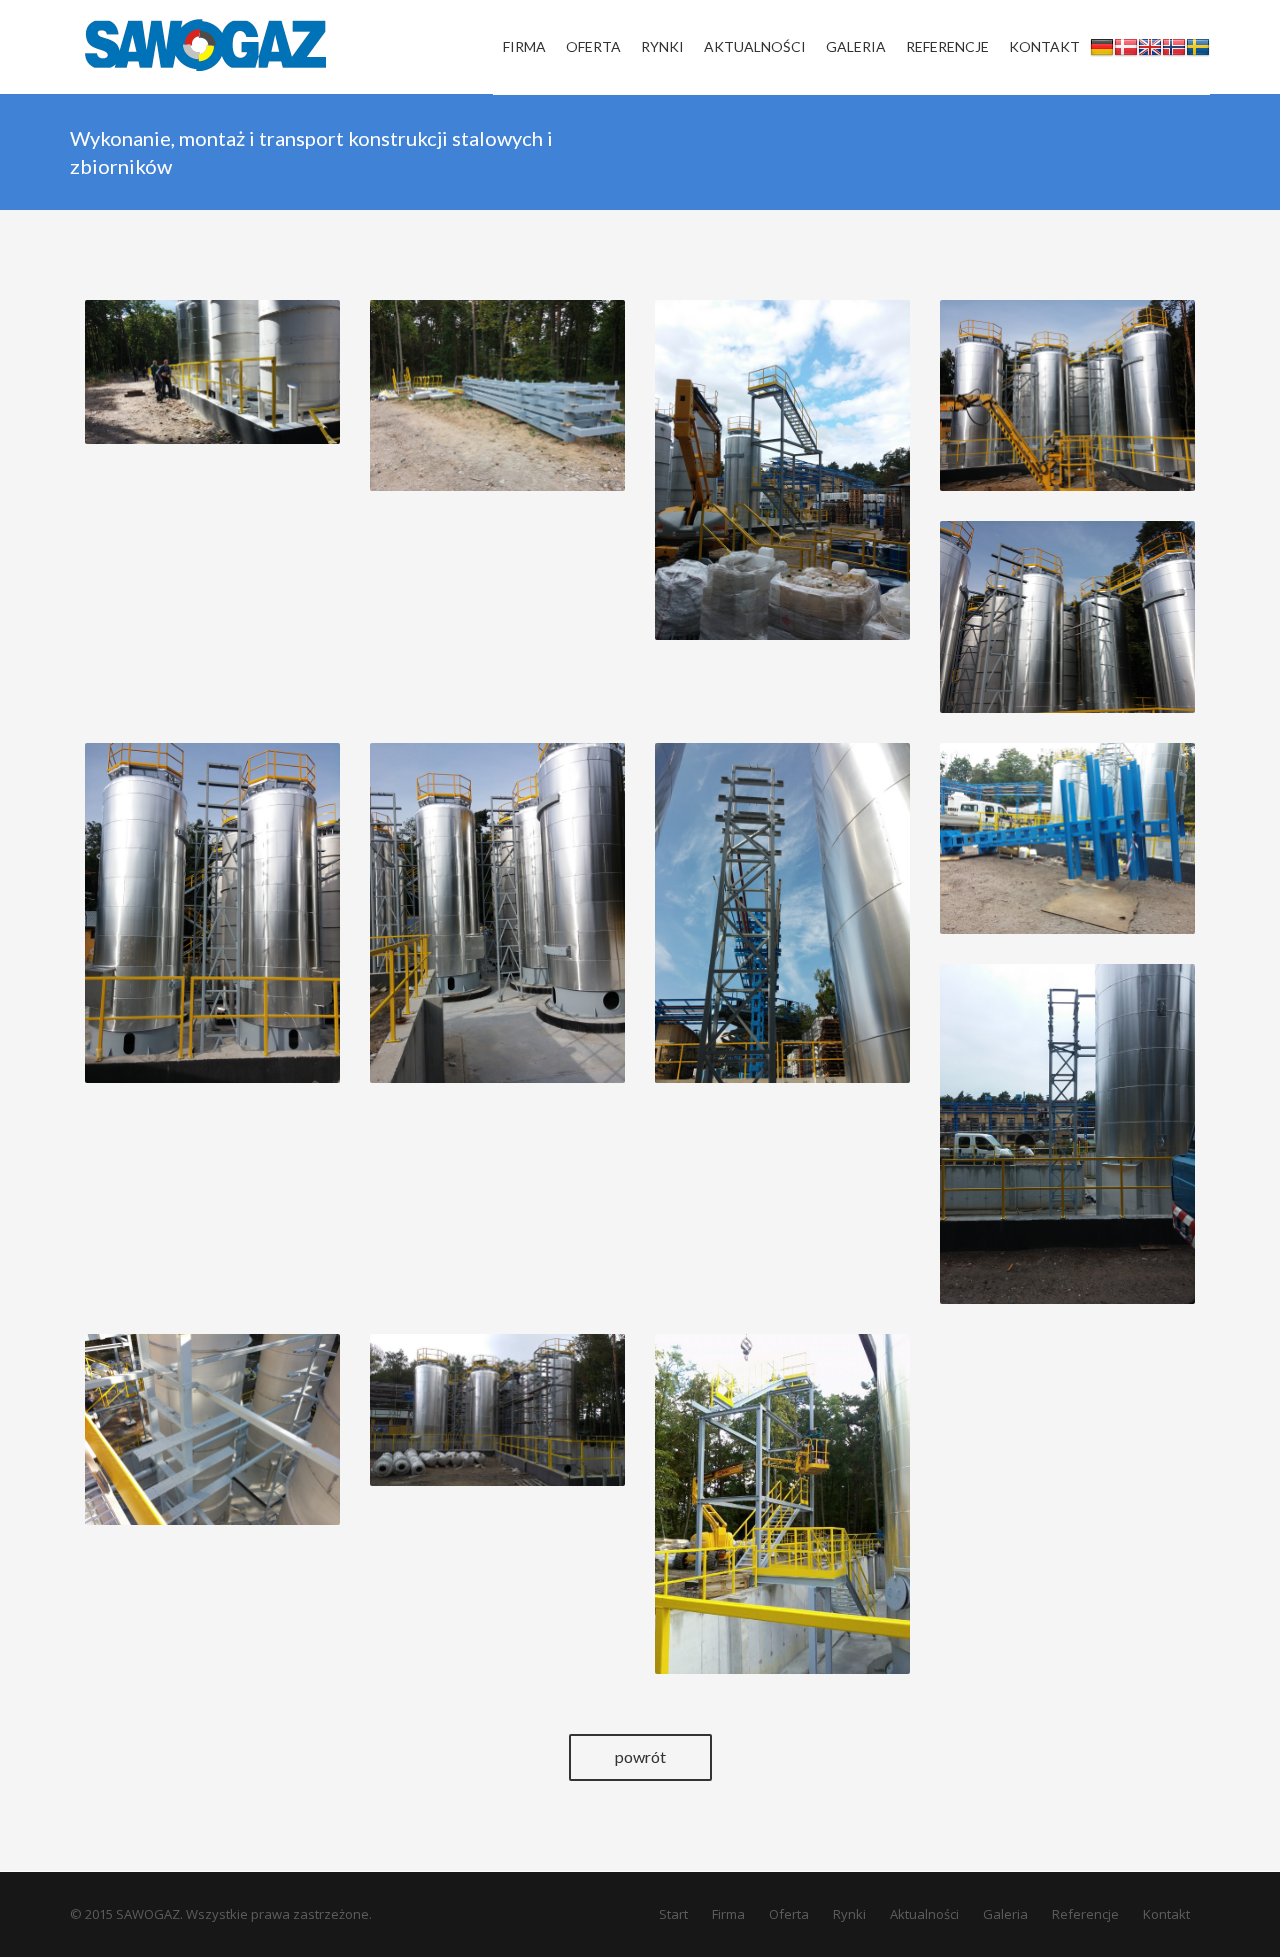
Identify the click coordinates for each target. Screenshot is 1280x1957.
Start (673, 1914)
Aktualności (924, 1914)
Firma (728, 1914)
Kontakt (1166, 1914)
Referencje (1085, 1914)
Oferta (789, 1914)
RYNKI (662, 46)
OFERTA (593, 46)
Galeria (1005, 1914)
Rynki (849, 1914)
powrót (640, 1756)
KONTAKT (1044, 46)
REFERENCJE (947, 46)
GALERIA (856, 46)
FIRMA (524, 46)
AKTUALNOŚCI (755, 46)
